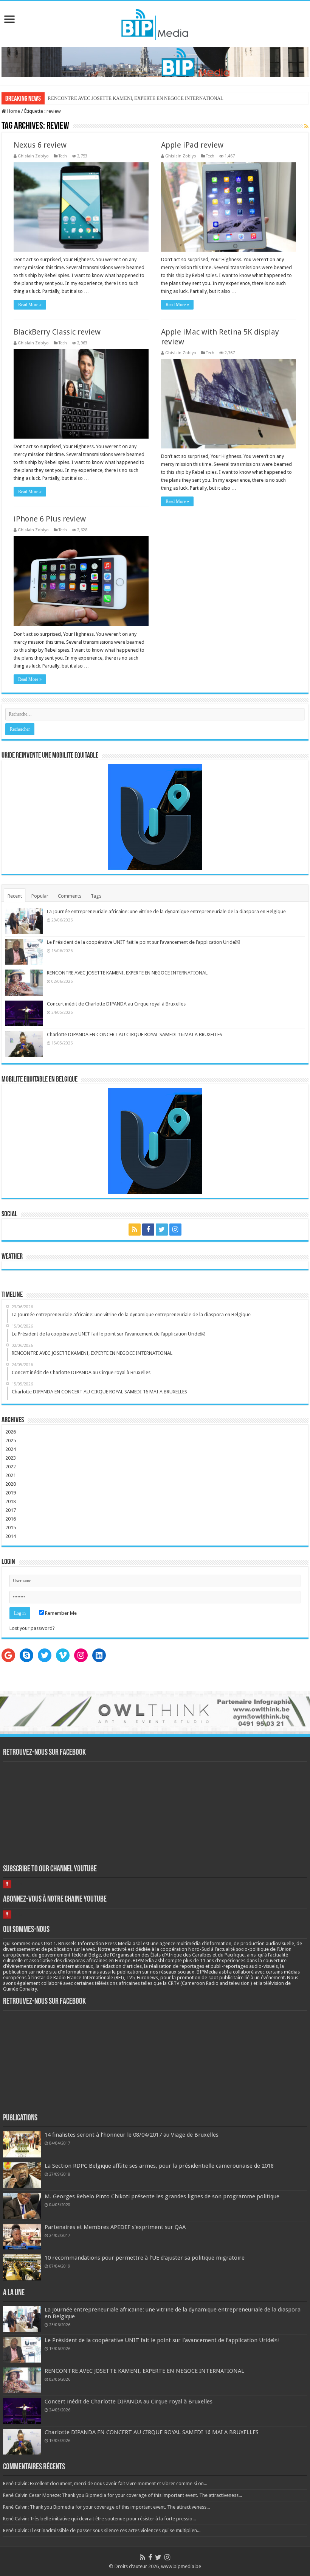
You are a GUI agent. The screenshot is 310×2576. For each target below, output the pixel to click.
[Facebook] (148, 1230)
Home (13, 111)
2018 (11, 1501)
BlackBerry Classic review (57, 332)
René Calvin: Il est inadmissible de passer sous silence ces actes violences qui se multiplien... (102, 2530)
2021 (11, 1475)
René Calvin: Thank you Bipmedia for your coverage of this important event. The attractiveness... (106, 2507)
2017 (11, 1510)
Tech (63, 156)
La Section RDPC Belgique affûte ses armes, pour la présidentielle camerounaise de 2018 (159, 2166)
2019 (11, 1493)
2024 (11, 1449)
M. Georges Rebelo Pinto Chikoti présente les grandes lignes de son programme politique (162, 2196)
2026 (11, 1432)
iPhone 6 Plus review (50, 519)
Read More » (30, 305)
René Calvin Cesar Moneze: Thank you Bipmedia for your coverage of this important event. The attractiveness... (122, 2495)
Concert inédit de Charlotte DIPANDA (87, 98)
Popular (40, 896)
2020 (11, 1484)
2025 (11, 1441)
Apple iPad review (192, 145)
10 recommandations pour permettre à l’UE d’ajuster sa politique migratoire (145, 2258)
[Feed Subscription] (306, 126)
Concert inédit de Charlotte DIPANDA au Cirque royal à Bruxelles (116, 1004)
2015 (11, 1528)
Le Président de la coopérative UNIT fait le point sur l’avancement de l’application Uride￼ (143, 942)
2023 (11, 1458)
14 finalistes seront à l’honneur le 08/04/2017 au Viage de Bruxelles (132, 2135)
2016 (11, 1519)
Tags (96, 896)
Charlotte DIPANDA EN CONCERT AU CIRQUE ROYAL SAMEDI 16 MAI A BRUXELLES (135, 1034)
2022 (11, 1467)
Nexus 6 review (40, 145)
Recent (15, 896)
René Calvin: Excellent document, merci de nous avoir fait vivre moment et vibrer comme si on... (105, 2483)
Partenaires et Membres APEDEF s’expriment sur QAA (115, 2227)
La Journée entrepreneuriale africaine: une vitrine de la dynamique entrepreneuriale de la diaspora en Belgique (166, 911)
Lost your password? (32, 1628)
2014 (11, 1536)
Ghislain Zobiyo (33, 156)
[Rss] (135, 1230)
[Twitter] (162, 1230)
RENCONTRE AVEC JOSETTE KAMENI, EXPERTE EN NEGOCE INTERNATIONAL (127, 973)
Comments (70, 896)
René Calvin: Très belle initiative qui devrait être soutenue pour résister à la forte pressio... (99, 2519)
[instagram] (175, 1230)
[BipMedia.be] (155, 23)
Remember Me (60, 1613)
